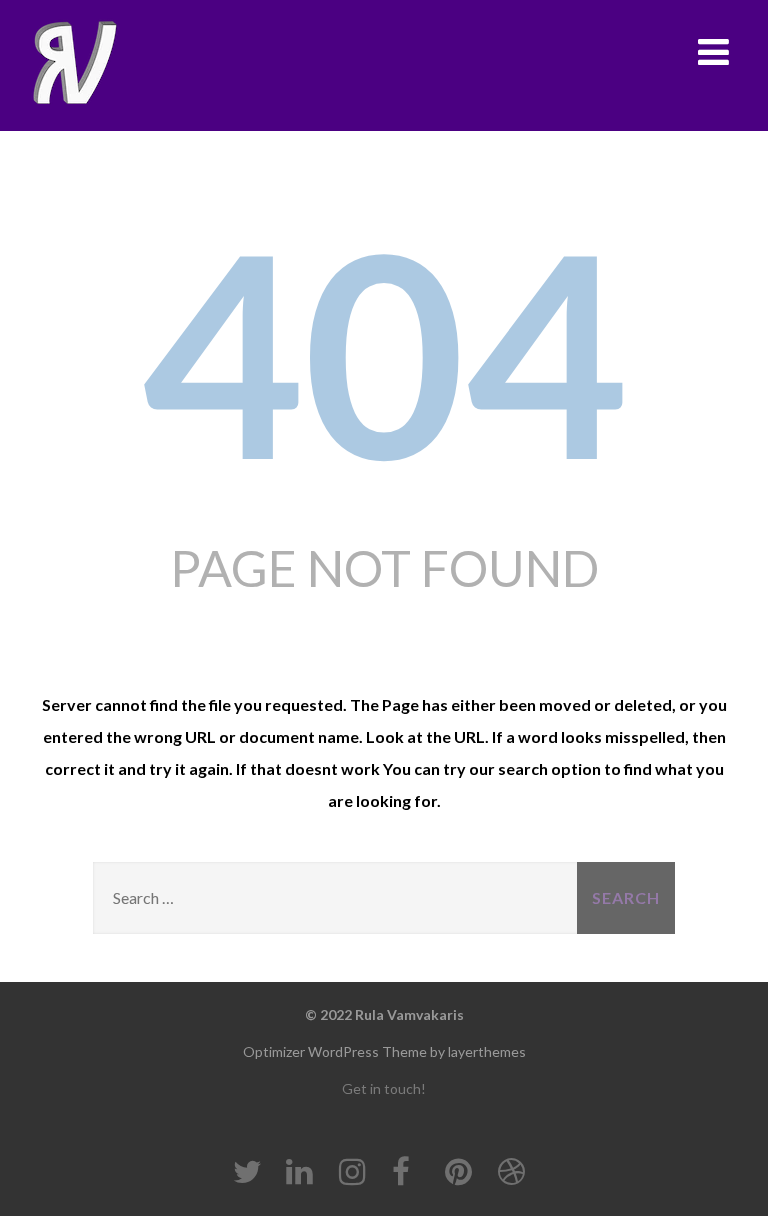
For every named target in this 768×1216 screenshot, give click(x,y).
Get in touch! (384, 1088)
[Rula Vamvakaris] (74, 63)
